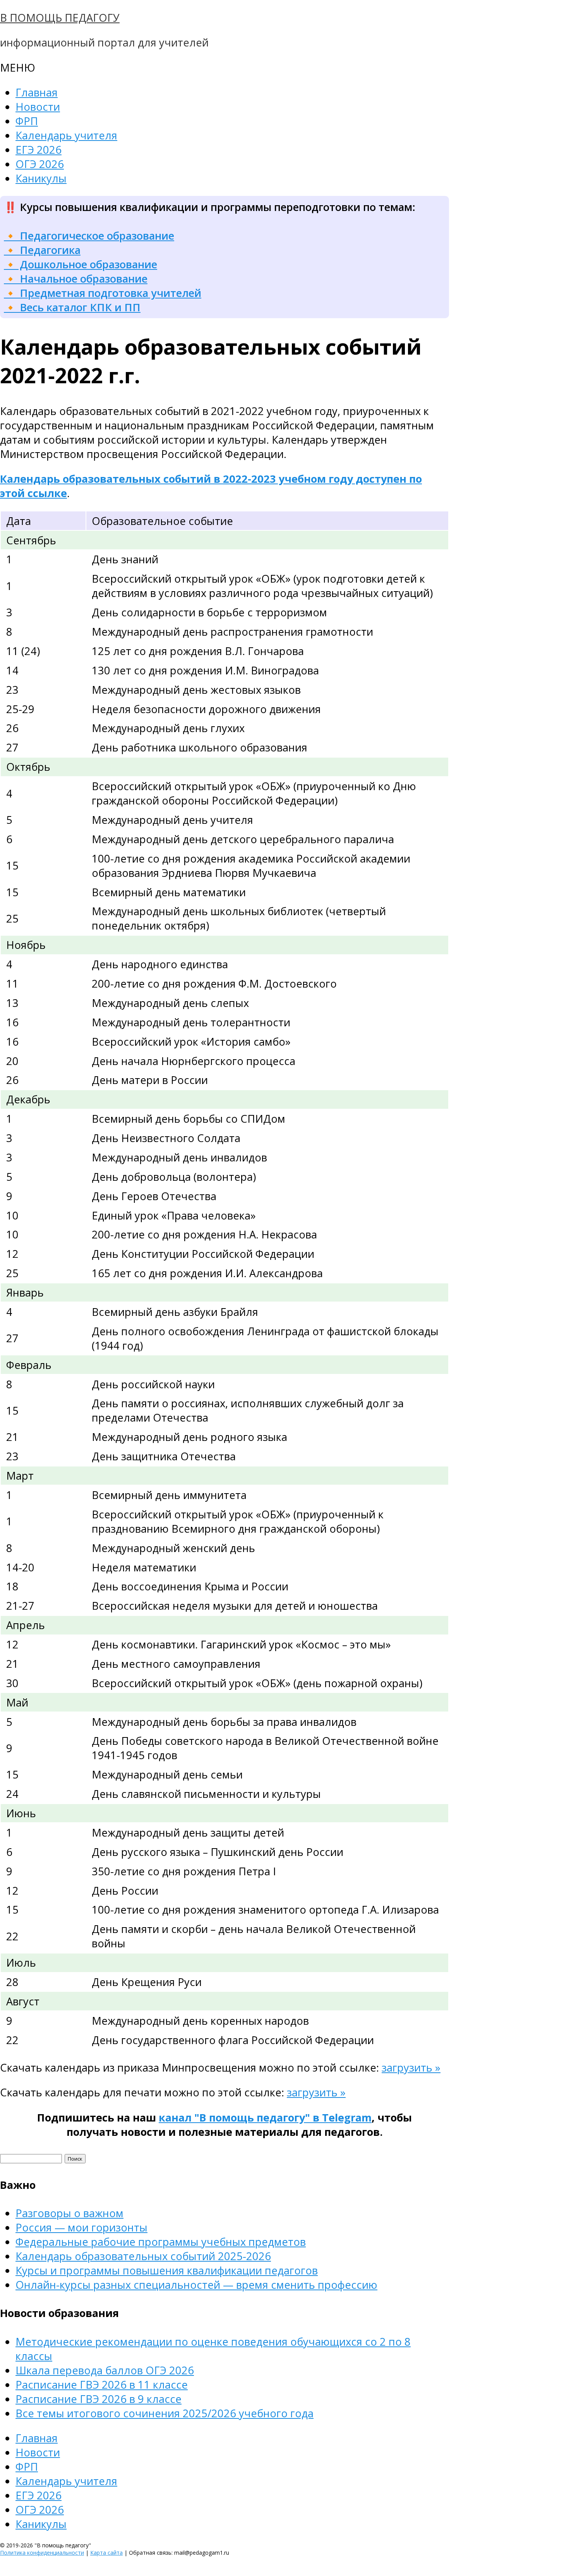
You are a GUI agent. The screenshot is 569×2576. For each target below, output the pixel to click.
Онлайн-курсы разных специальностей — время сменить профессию (196, 2285)
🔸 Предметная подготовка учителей (103, 293)
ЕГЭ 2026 (39, 150)
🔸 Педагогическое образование (89, 236)
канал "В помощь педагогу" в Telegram (265, 2117)
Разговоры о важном (69, 2213)
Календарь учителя (66, 135)
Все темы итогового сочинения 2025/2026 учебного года (165, 2413)
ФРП (27, 121)
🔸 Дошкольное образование (81, 264)
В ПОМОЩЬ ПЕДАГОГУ (60, 18)
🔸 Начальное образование (76, 279)
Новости (38, 107)
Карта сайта (106, 2553)
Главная (37, 92)
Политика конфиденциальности (42, 2553)
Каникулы (41, 178)
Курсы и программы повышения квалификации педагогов (167, 2270)
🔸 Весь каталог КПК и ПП (72, 307)
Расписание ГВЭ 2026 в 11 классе (102, 2385)
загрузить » (411, 2067)
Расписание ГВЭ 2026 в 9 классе (99, 2399)
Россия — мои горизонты (81, 2227)
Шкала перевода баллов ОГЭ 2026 (105, 2370)
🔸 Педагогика (42, 250)
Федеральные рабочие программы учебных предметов (161, 2242)
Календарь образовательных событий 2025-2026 (143, 2256)
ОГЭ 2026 (40, 164)
